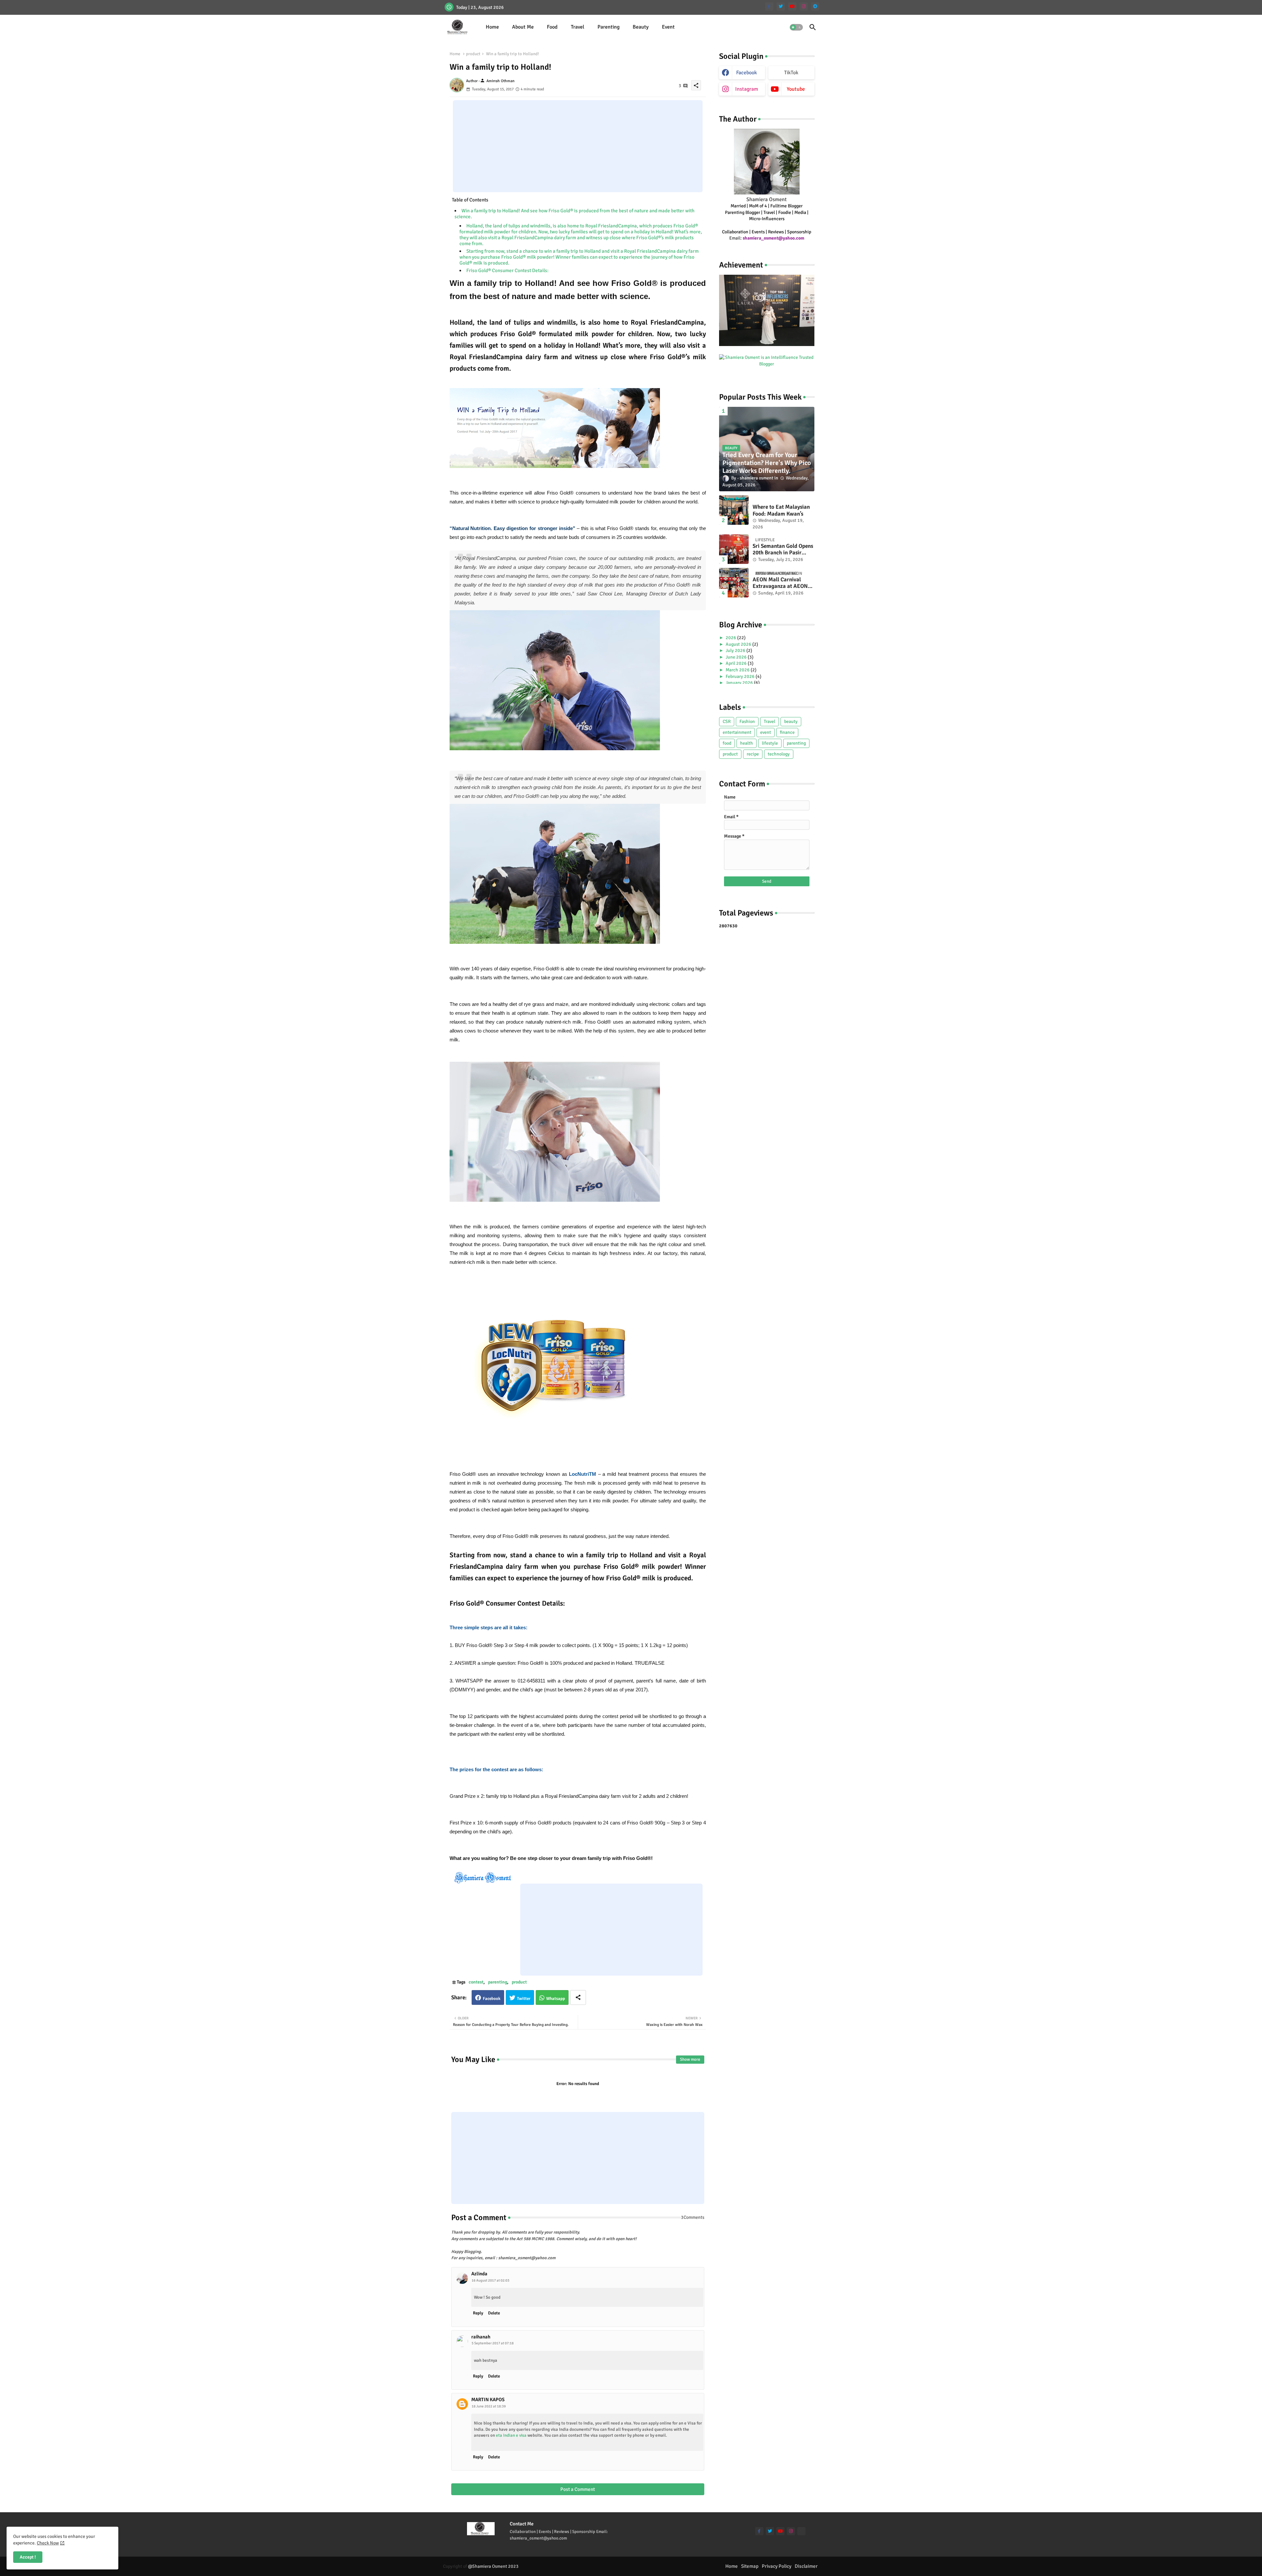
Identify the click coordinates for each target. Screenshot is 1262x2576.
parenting (498, 1982)
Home (492, 27)
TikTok (791, 73)
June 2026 (737, 657)
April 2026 (737, 663)
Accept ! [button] (28, 2557)
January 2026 (740, 683)
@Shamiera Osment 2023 (493, 2566)
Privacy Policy (777, 2566)
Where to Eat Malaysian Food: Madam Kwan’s (781, 510)
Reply (478, 2313)
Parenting (608, 27)
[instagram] (804, 6)
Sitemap (750, 2566)
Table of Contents (470, 200)
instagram (747, 89)
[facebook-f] (769, 6)
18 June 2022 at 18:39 (489, 2406)
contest (476, 1982)
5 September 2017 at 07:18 (493, 2343)
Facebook (492, 1999)
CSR (727, 721)
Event (668, 27)
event (766, 732)
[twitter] (781, 6)
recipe (753, 754)
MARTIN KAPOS (488, 2400)
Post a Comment (578, 2489)
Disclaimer (806, 2566)
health (747, 743)
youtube (796, 89)
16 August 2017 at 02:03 (491, 2280)
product (473, 54)
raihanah (481, 2337)
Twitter (524, 1999)
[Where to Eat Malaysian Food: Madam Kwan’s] (734, 510)
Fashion (747, 721)
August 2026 (739, 644)
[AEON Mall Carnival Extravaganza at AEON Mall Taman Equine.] (734, 583)
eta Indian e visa (511, 2435)
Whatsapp (556, 1999)
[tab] (492, 27)
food (727, 743)
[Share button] (578, 1997)
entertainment (737, 732)
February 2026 (741, 676)
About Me (523, 27)
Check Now (48, 2543)
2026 (731, 638)
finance (787, 732)
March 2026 (738, 670)
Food (552, 27)
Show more (690, 2059)
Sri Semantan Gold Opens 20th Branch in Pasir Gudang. (783, 550)
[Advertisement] (578, 146)
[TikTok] (801, 2531)
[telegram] (815, 6)
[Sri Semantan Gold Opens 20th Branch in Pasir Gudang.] (734, 549)
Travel (578, 27)
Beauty (641, 27)
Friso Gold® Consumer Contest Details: (507, 270)
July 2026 (736, 650)
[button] (796, 27)
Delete (494, 2313)
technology (779, 754)
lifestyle (770, 743)
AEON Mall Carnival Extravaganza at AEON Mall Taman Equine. (780, 583)
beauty (791, 721)
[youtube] (792, 6)
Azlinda (479, 2274)
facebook (747, 73)
